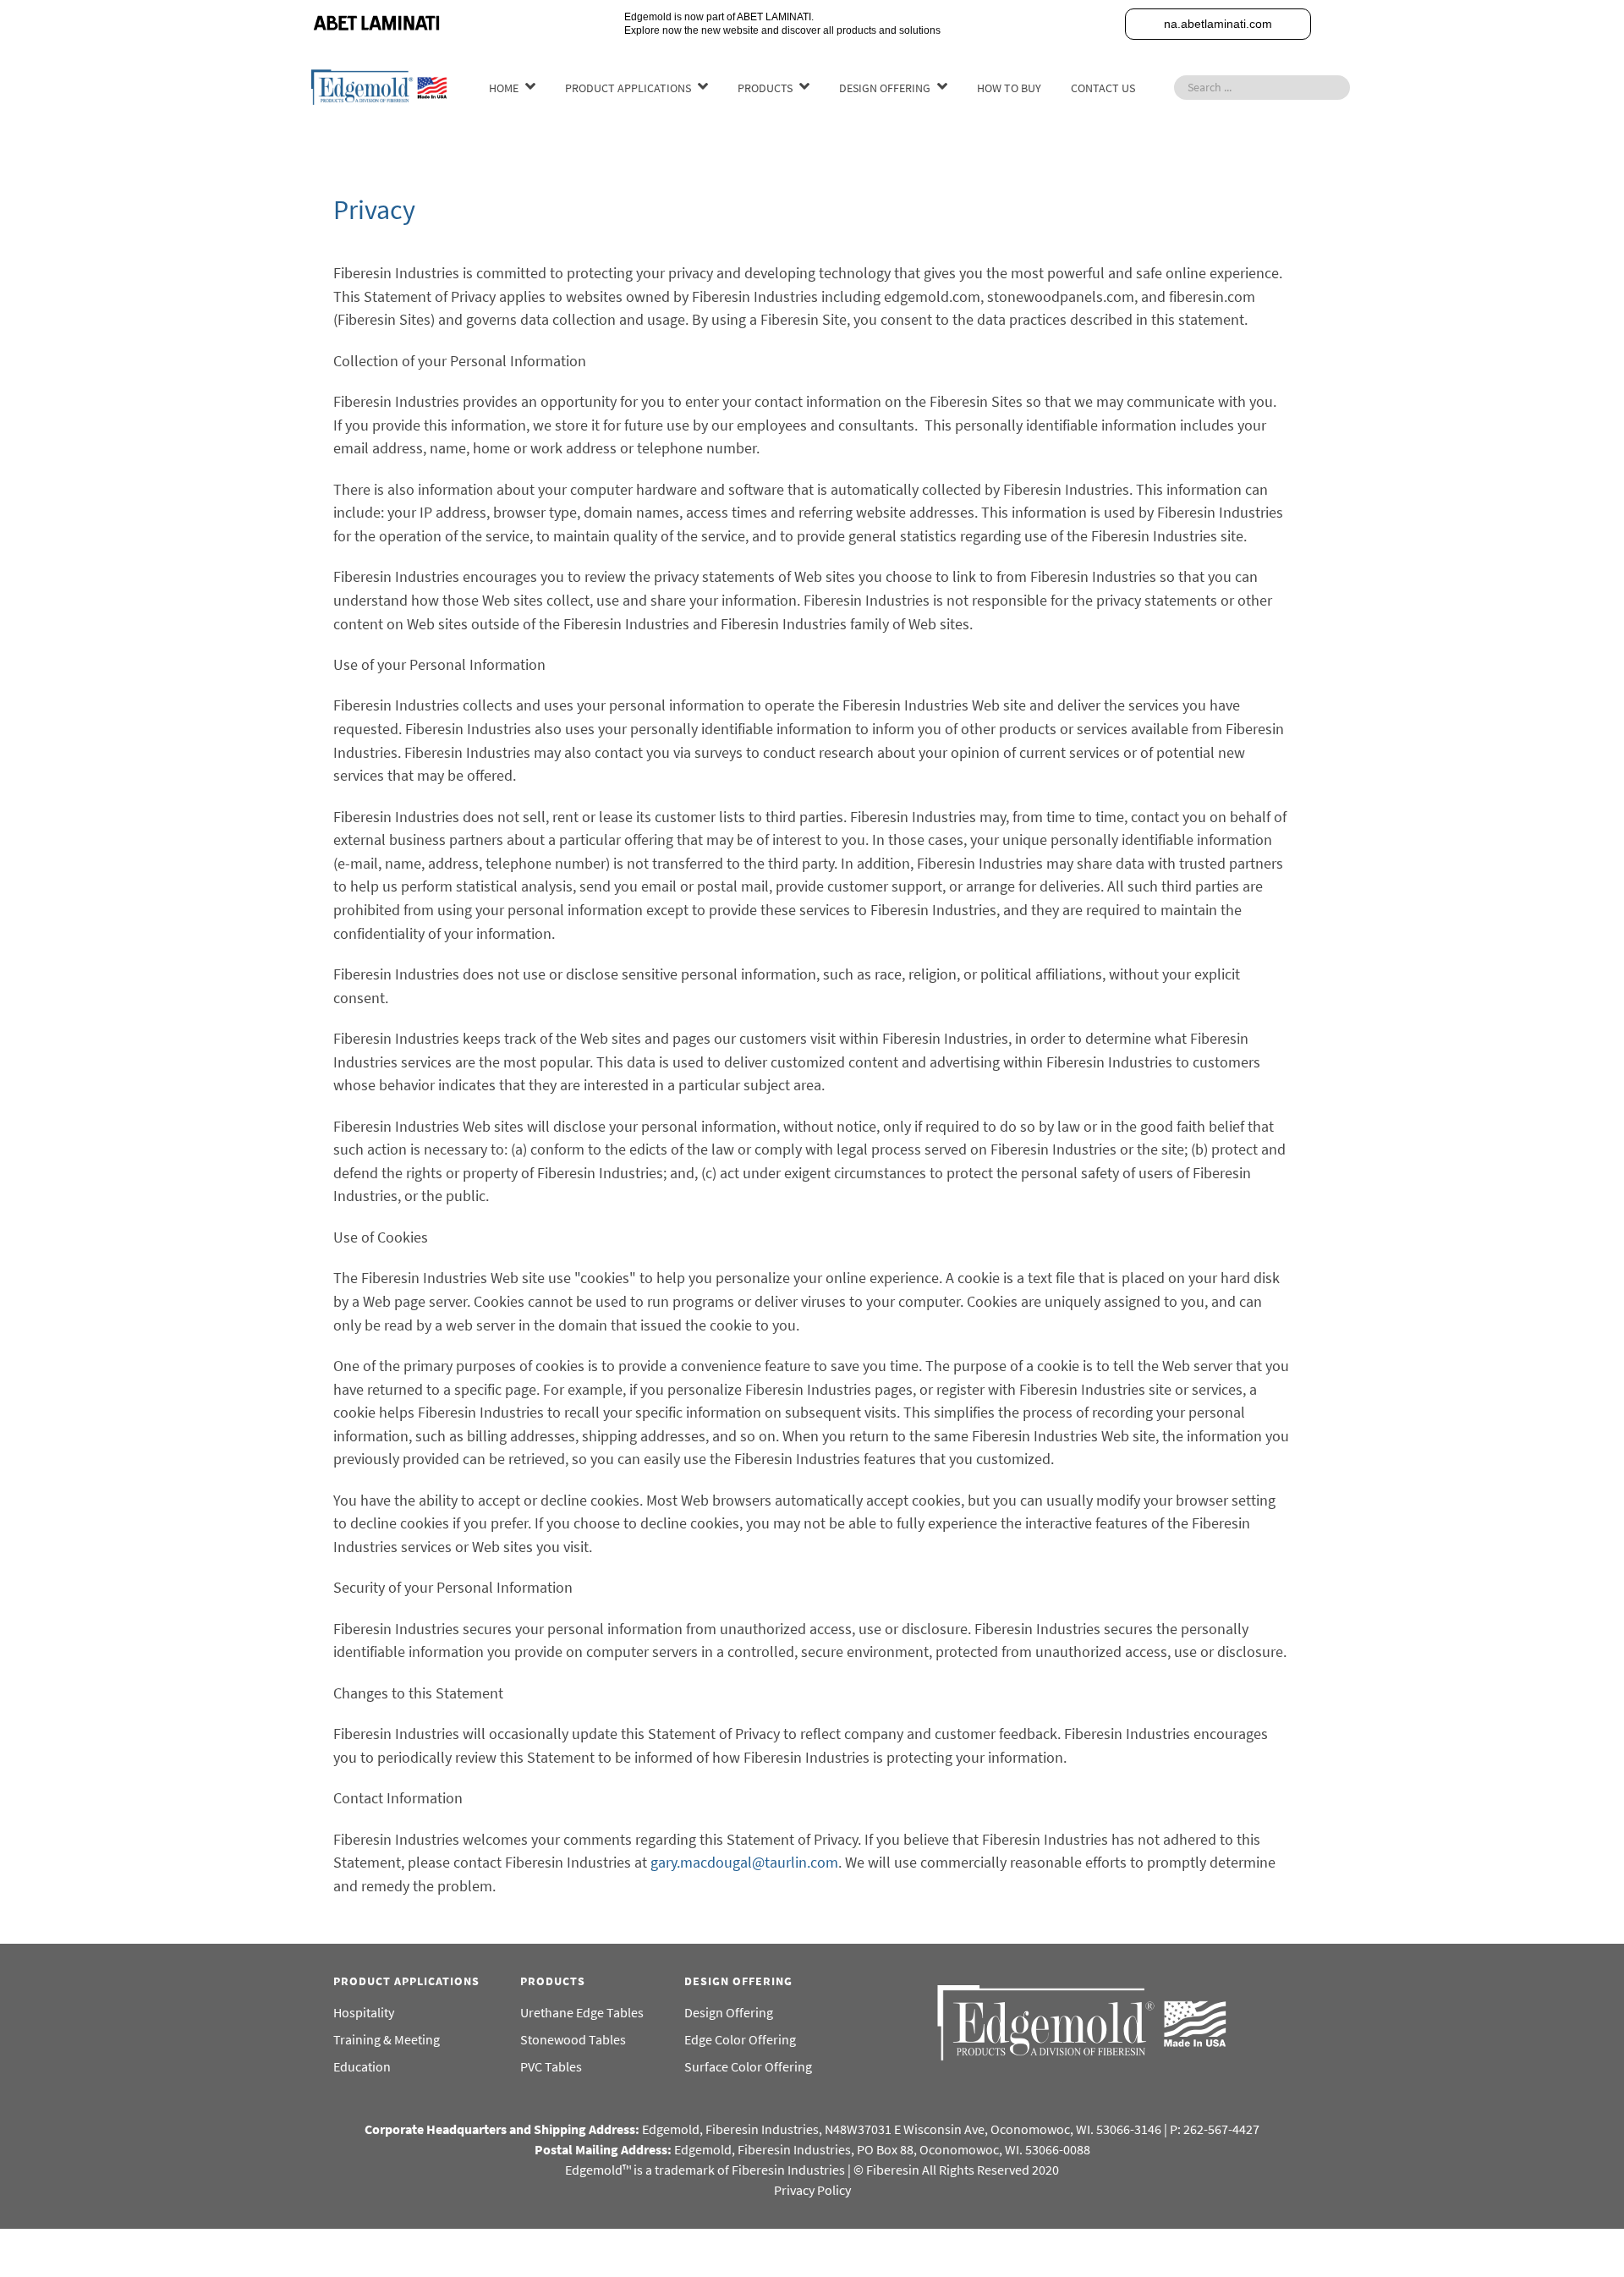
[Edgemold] (381, 85)
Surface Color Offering (748, 2066)
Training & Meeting (387, 2039)
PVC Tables (551, 2066)
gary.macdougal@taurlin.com (744, 1862)
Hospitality (364, 2012)
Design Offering (729, 2012)
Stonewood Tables (573, 2039)
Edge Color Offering (740, 2039)
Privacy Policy (812, 2190)
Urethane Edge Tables (582, 2012)
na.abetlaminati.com (1218, 24)
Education (362, 2066)
